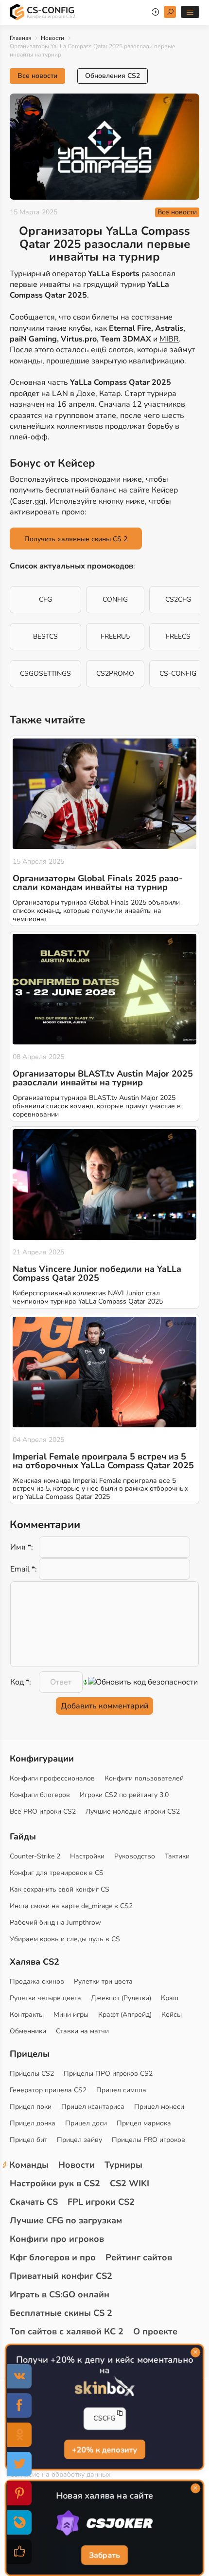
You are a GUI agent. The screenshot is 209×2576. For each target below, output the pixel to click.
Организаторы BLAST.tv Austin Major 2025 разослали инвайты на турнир (103, 1078)
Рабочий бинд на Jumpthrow (55, 1923)
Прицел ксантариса (93, 2107)
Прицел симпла (121, 2090)
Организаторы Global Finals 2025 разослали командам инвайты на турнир (98, 883)
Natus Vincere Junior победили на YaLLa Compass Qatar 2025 (97, 1273)
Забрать (104, 2556)
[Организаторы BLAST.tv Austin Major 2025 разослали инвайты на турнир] (104, 989)
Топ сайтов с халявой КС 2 (67, 2331)
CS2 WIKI (130, 2183)
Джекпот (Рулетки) (121, 1998)
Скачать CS (34, 2202)
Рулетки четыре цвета (45, 1998)
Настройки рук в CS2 (55, 2183)
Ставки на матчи (82, 2031)
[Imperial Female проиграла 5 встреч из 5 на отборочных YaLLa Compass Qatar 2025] (104, 1372)
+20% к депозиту (104, 2450)
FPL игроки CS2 (101, 2202)
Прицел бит (28, 2140)
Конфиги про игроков (57, 2239)
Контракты (27, 2015)
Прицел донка (33, 2123)
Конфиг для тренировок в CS (57, 1873)
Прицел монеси (159, 2107)
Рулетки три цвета (103, 1981)
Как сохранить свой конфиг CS (60, 1889)
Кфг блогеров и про (53, 2257)
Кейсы (172, 2015)
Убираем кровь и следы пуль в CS (65, 1939)
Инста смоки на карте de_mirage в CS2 (71, 1906)
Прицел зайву (79, 2140)
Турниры (123, 2165)
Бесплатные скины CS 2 (61, 2313)
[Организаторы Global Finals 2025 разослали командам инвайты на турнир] (104, 794)
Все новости (37, 76)
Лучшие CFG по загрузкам (66, 2220)
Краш (170, 1998)
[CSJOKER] (104, 2523)
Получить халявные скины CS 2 (76, 539)
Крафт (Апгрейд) (125, 2015)
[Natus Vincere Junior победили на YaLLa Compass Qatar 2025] (104, 1184)
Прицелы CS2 (32, 2074)
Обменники (28, 2031)
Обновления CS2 (113, 76)
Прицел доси (86, 2123)
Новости (52, 38)
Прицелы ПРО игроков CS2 (108, 2074)
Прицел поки (31, 2107)
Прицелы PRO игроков (148, 2140)
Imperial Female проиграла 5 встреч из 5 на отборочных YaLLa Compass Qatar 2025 (103, 1461)
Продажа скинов (37, 1981)
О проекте (155, 2331)
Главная (20, 38)
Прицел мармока (144, 2123)
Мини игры (71, 2015)
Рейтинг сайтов (139, 2257)
